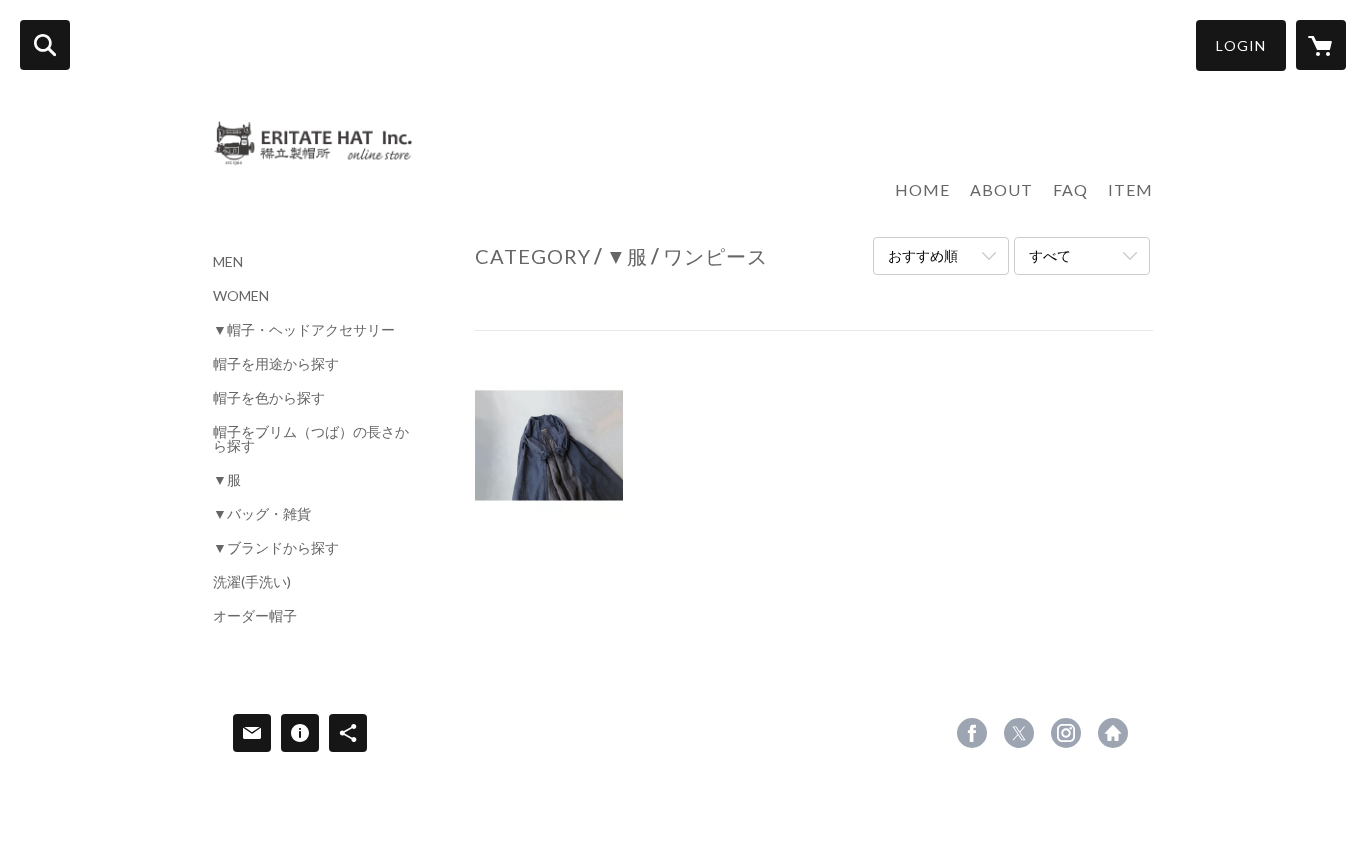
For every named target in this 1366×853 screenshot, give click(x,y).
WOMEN (241, 296)
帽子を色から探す (269, 398)
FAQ (1070, 189)
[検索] (45, 45)
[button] (1241, 45)
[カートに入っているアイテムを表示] (1321, 45)
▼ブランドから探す (276, 548)
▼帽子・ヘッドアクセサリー (304, 330)
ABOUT (1001, 189)
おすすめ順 (923, 255)
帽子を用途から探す (276, 364)
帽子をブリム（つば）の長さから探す (311, 439)
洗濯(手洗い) (252, 582)
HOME (922, 189)
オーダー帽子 (255, 616)
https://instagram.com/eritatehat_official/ (1066, 733)
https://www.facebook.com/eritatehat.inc (972, 733)
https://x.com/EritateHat (1019, 733)
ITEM (1130, 189)
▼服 (227, 480)
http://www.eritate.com (1113, 733)
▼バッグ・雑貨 (262, 514)
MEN (228, 262)
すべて (1050, 255)
